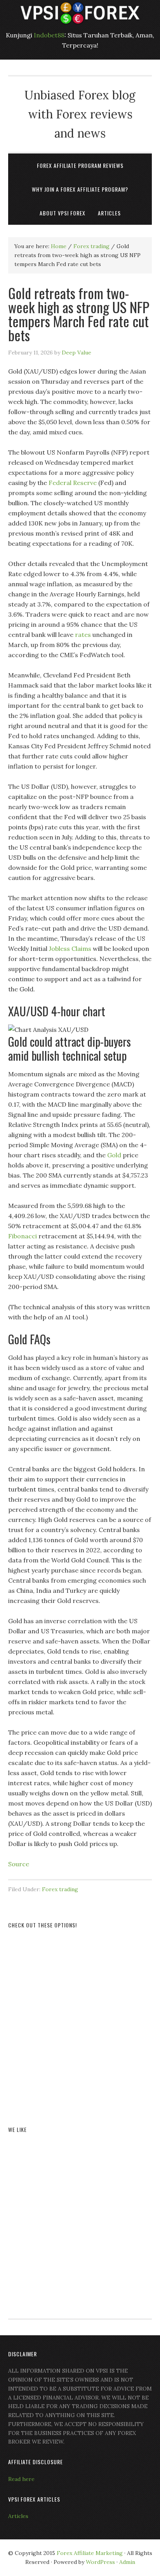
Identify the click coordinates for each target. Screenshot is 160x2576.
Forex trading (60, 1889)
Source (19, 1864)
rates (83, 635)
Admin (127, 2562)
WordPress (100, 2562)
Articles (18, 2516)
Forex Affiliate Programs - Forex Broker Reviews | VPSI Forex (80, 13)
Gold (114, 1155)
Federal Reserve (73, 483)
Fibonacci (23, 1236)
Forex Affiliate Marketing (90, 2553)
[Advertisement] (80, 2018)
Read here (21, 2479)
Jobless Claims (70, 949)
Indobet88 (49, 35)
